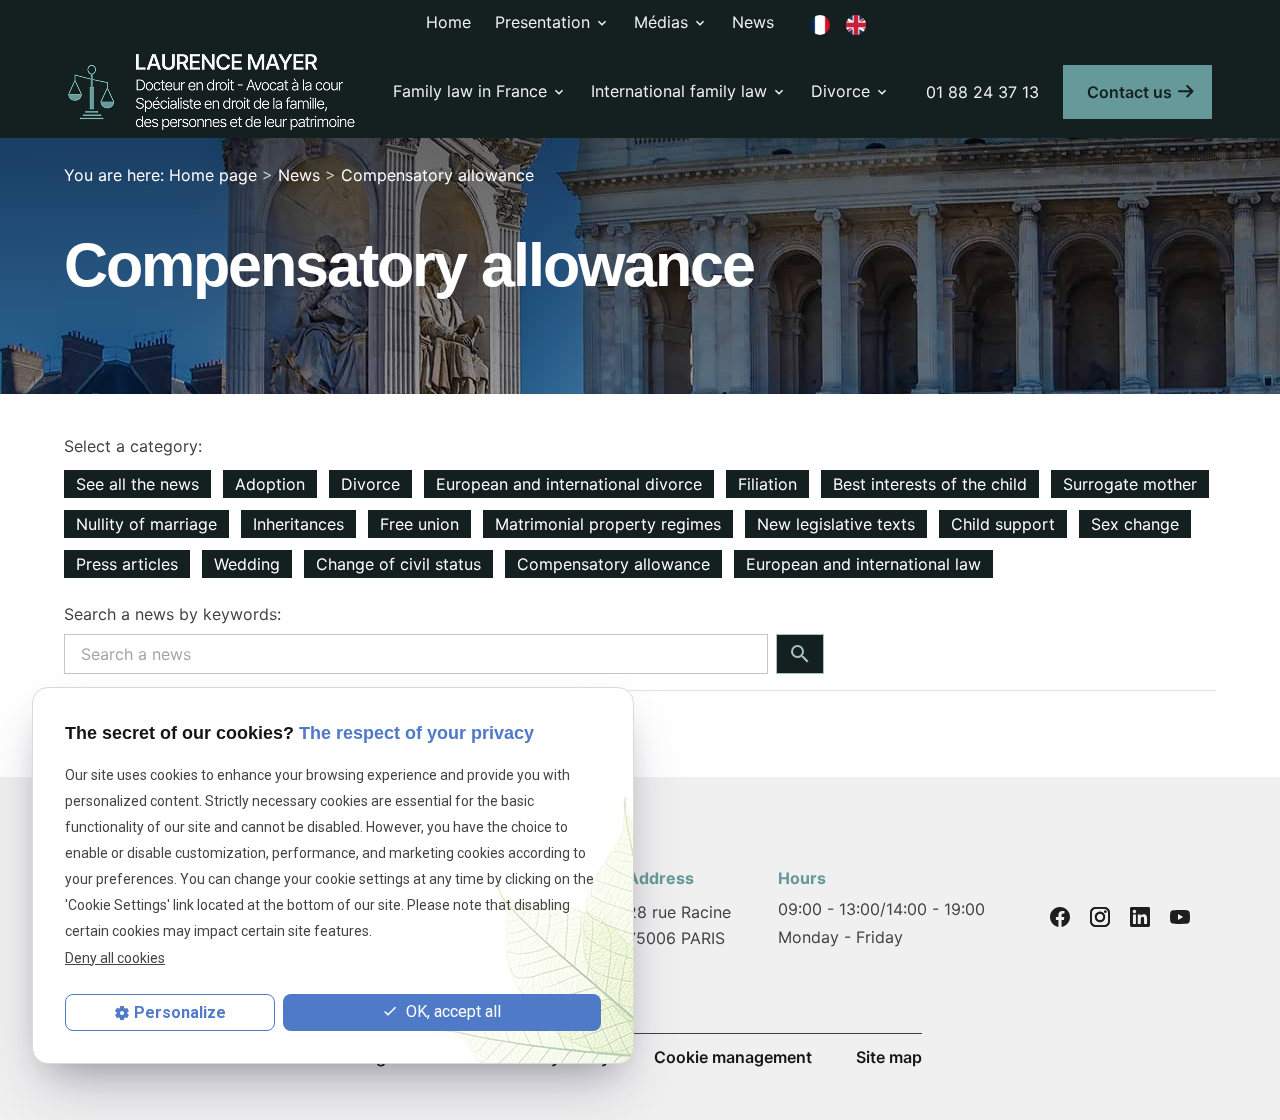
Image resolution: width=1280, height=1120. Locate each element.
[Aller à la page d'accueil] (212, 92)
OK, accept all (451, 1011)
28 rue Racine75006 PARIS (679, 925)
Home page (213, 175)
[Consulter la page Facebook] (1060, 917)
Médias (661, 22)
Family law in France (470, 91)
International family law (679, 91)
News (753, 22)
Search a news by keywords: (172, 614)
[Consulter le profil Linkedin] (1140, 917)
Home (448, 22)
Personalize (180, 1012)
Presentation (542, 22)
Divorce (840, 91)
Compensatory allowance (437, 175)
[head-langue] (820, 23)
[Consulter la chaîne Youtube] (1180, 917)
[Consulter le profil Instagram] (1100, 917)
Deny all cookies (115, 958)
